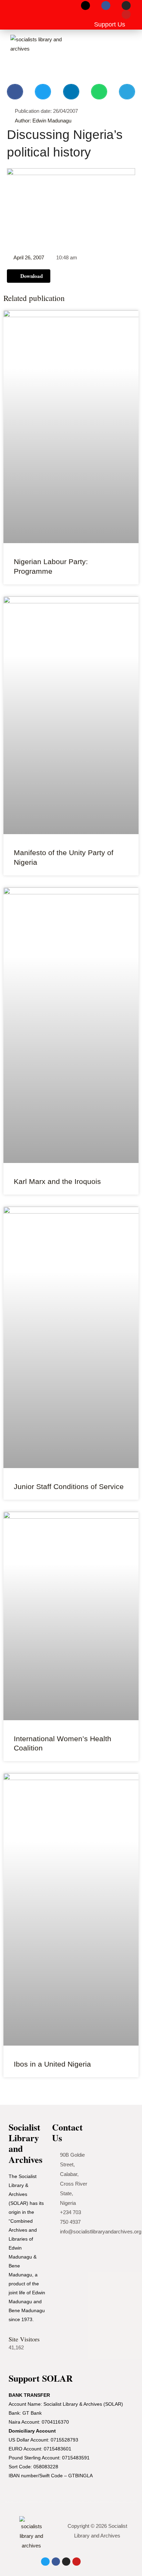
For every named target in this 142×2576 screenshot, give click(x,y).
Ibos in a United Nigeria (52, 2064)
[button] (16, 15)
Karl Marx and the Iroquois (57, 1181)
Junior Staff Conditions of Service (69, 1486)
